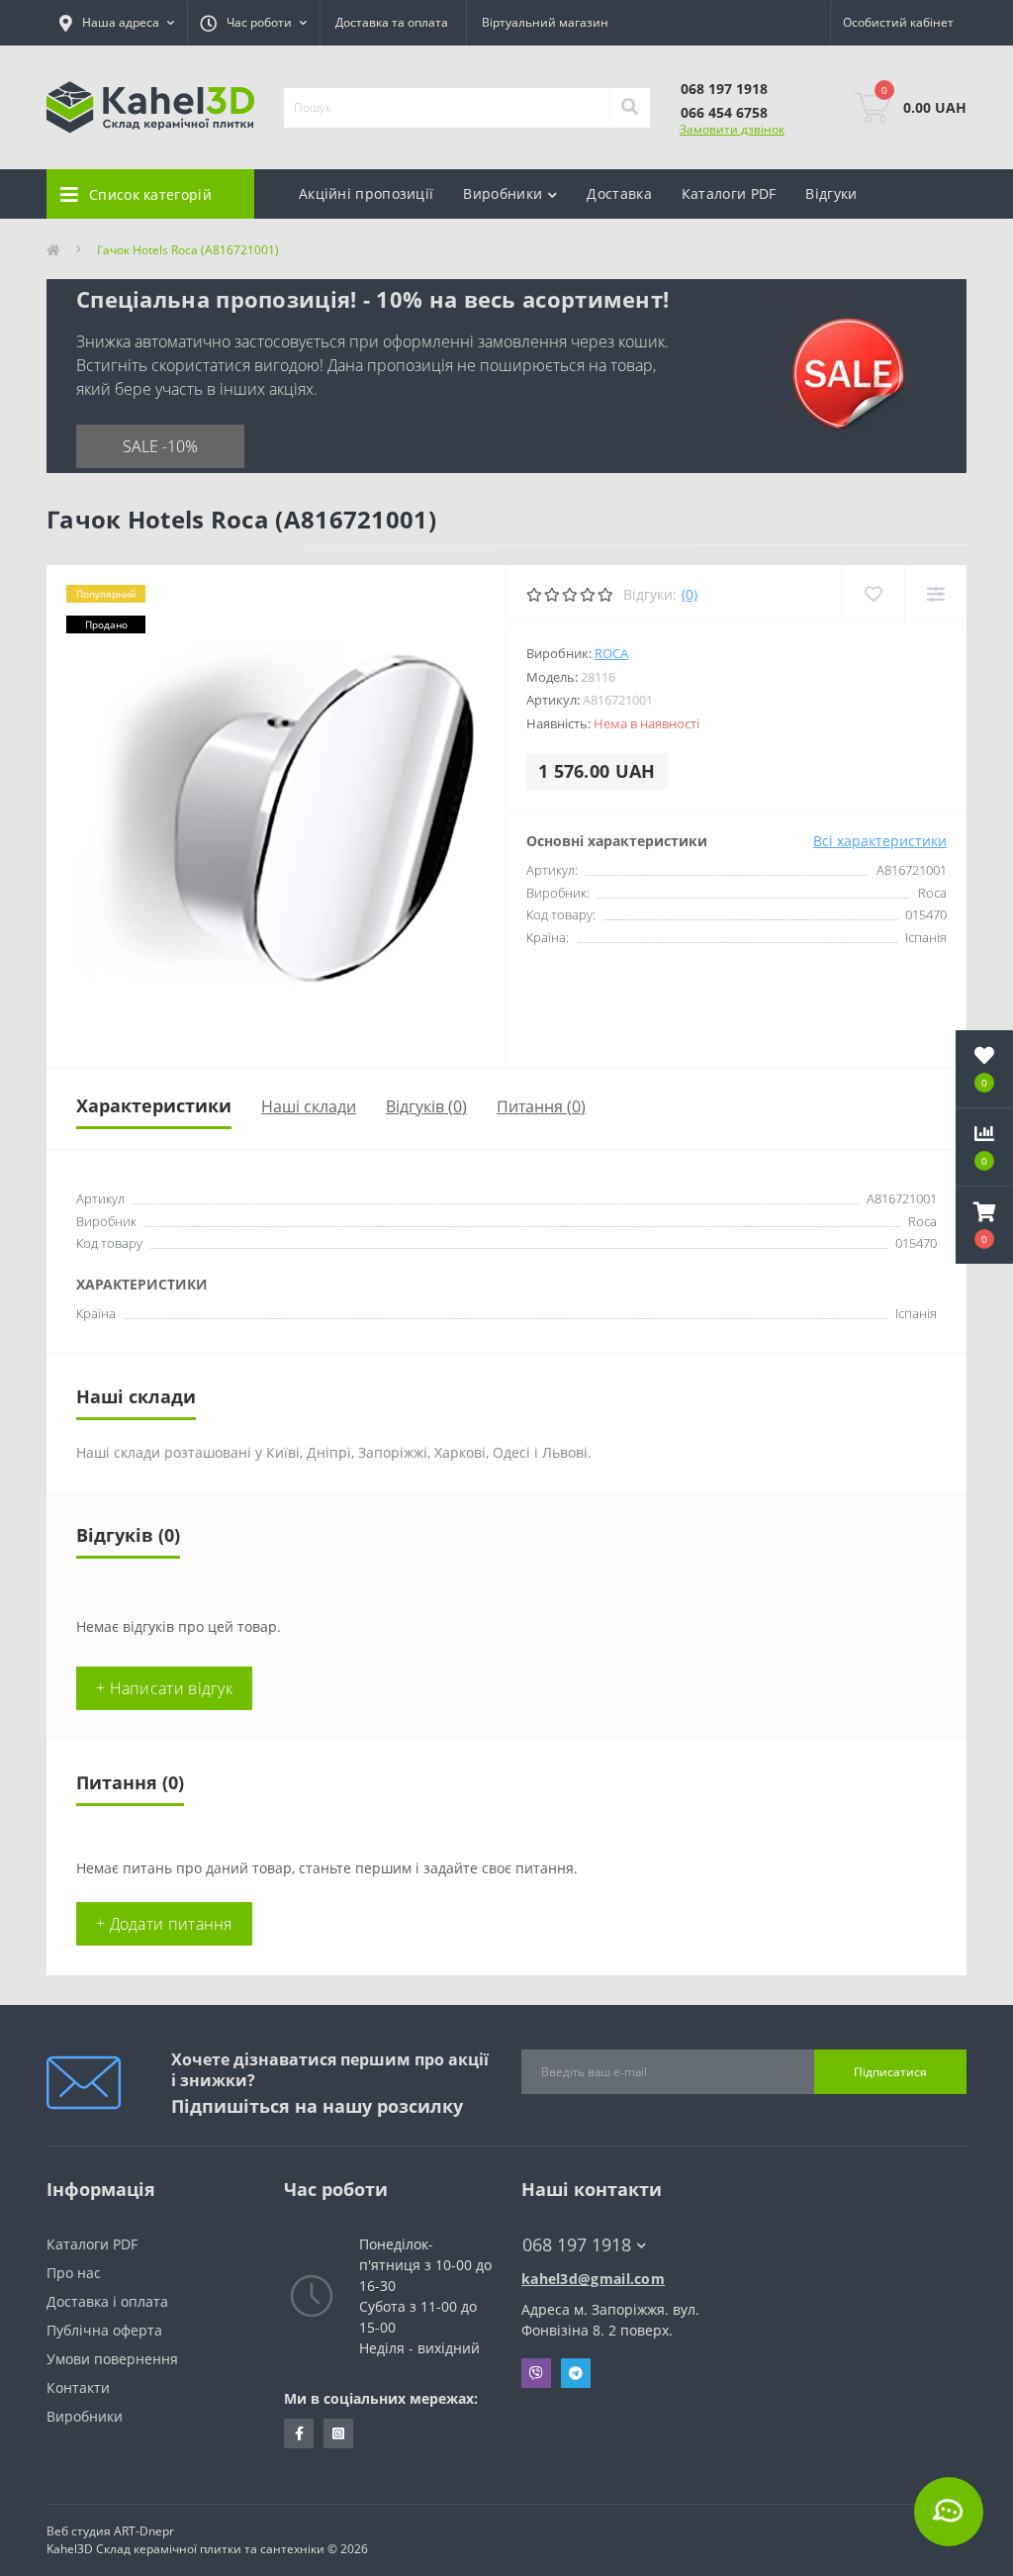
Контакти (78, 2387)
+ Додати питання (164, 1924)
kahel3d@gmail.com (593, 2279)
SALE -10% (160, 446)
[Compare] (935, 594)
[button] (984, 1225)
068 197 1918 (724, 89)
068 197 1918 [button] (577, 2245)
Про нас (74, 2273)
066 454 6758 (724, 112)
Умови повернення (112, 2359)
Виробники (85, 2416)
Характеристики (154, 1105)
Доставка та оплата (392, 22)
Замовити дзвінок (732, 129)
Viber (536, 2373)
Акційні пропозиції (366, 193)
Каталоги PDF (729, 193)
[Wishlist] (873, 594)
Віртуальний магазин (545, 22)
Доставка (619, 193)
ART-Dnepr (144, 2531)
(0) (690, 594)
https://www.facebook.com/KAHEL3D (299, 2433)
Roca (611, 653)
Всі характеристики (880, 841)
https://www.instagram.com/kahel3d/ (338, 2433)
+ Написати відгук (164, 1688)
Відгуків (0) (426, 1106)
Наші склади (309, 1106)
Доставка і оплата (107, 2301)
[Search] (629, 108)
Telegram (576, 2373)
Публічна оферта (104, 2330)
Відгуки (831, 193)
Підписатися (890, 2072)
